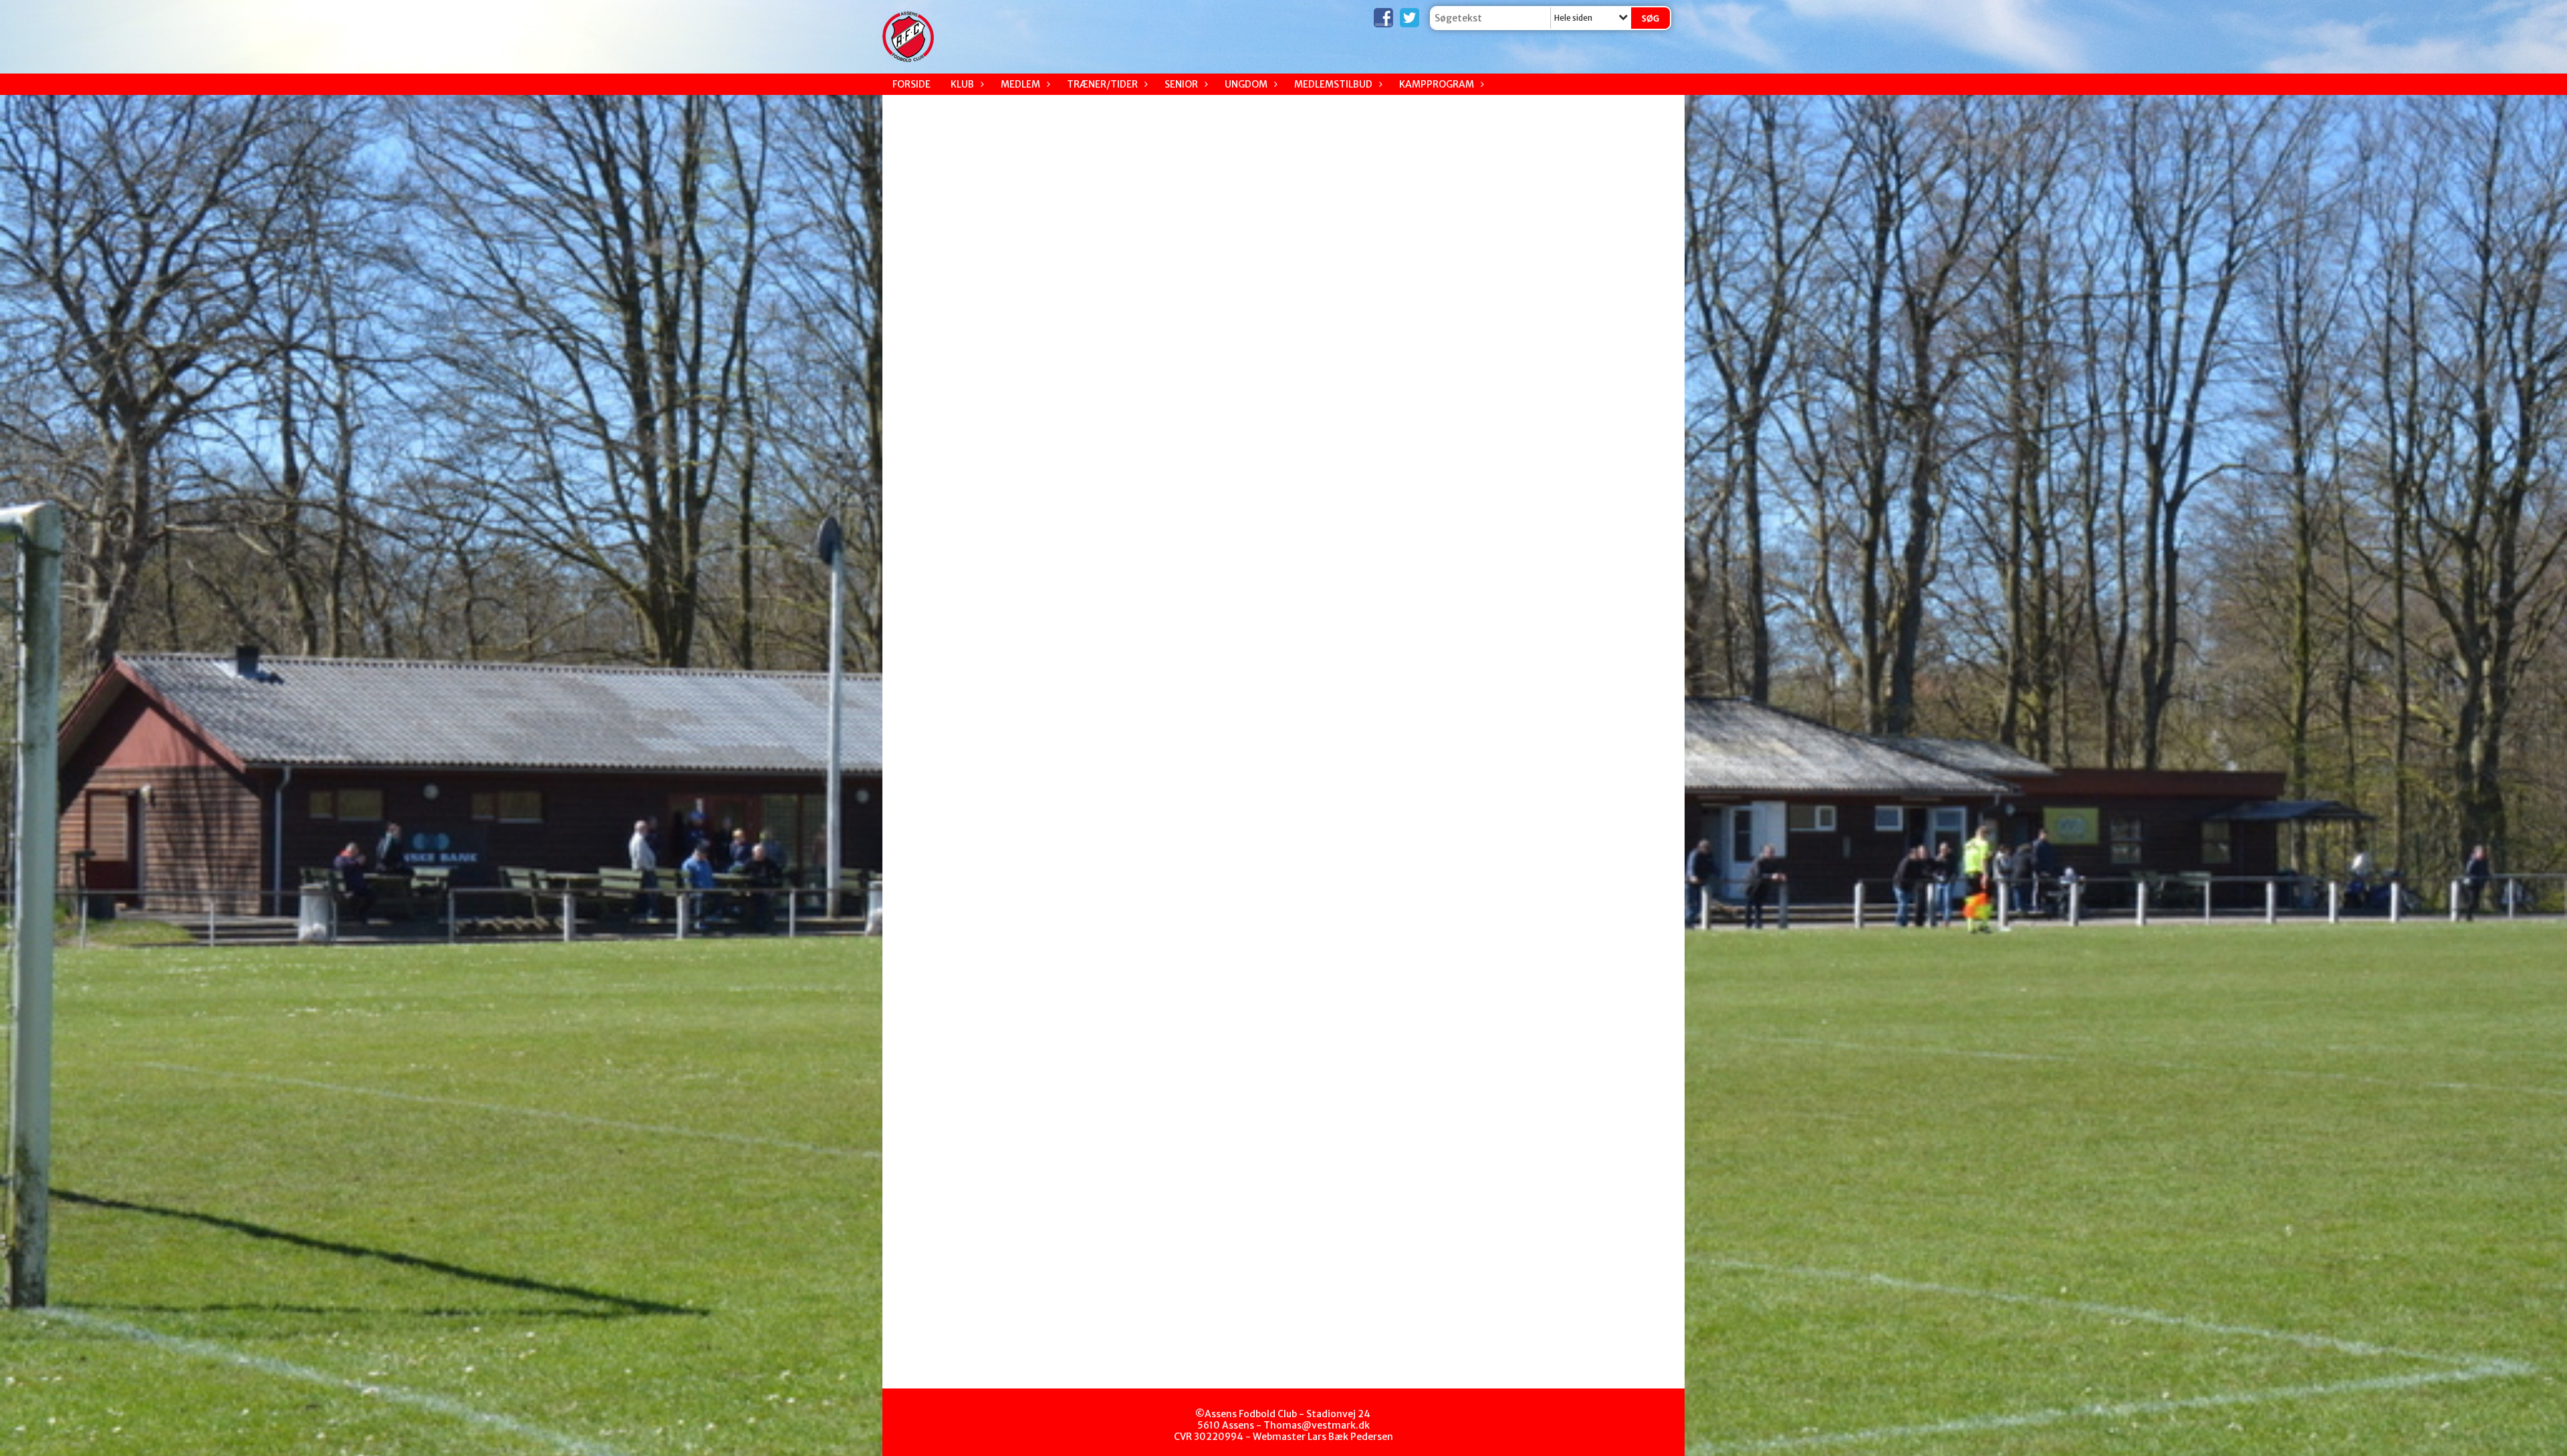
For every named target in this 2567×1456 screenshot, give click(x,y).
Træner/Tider (1102, 84)
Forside (911, 84)
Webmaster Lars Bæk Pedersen (1323, 1437)
